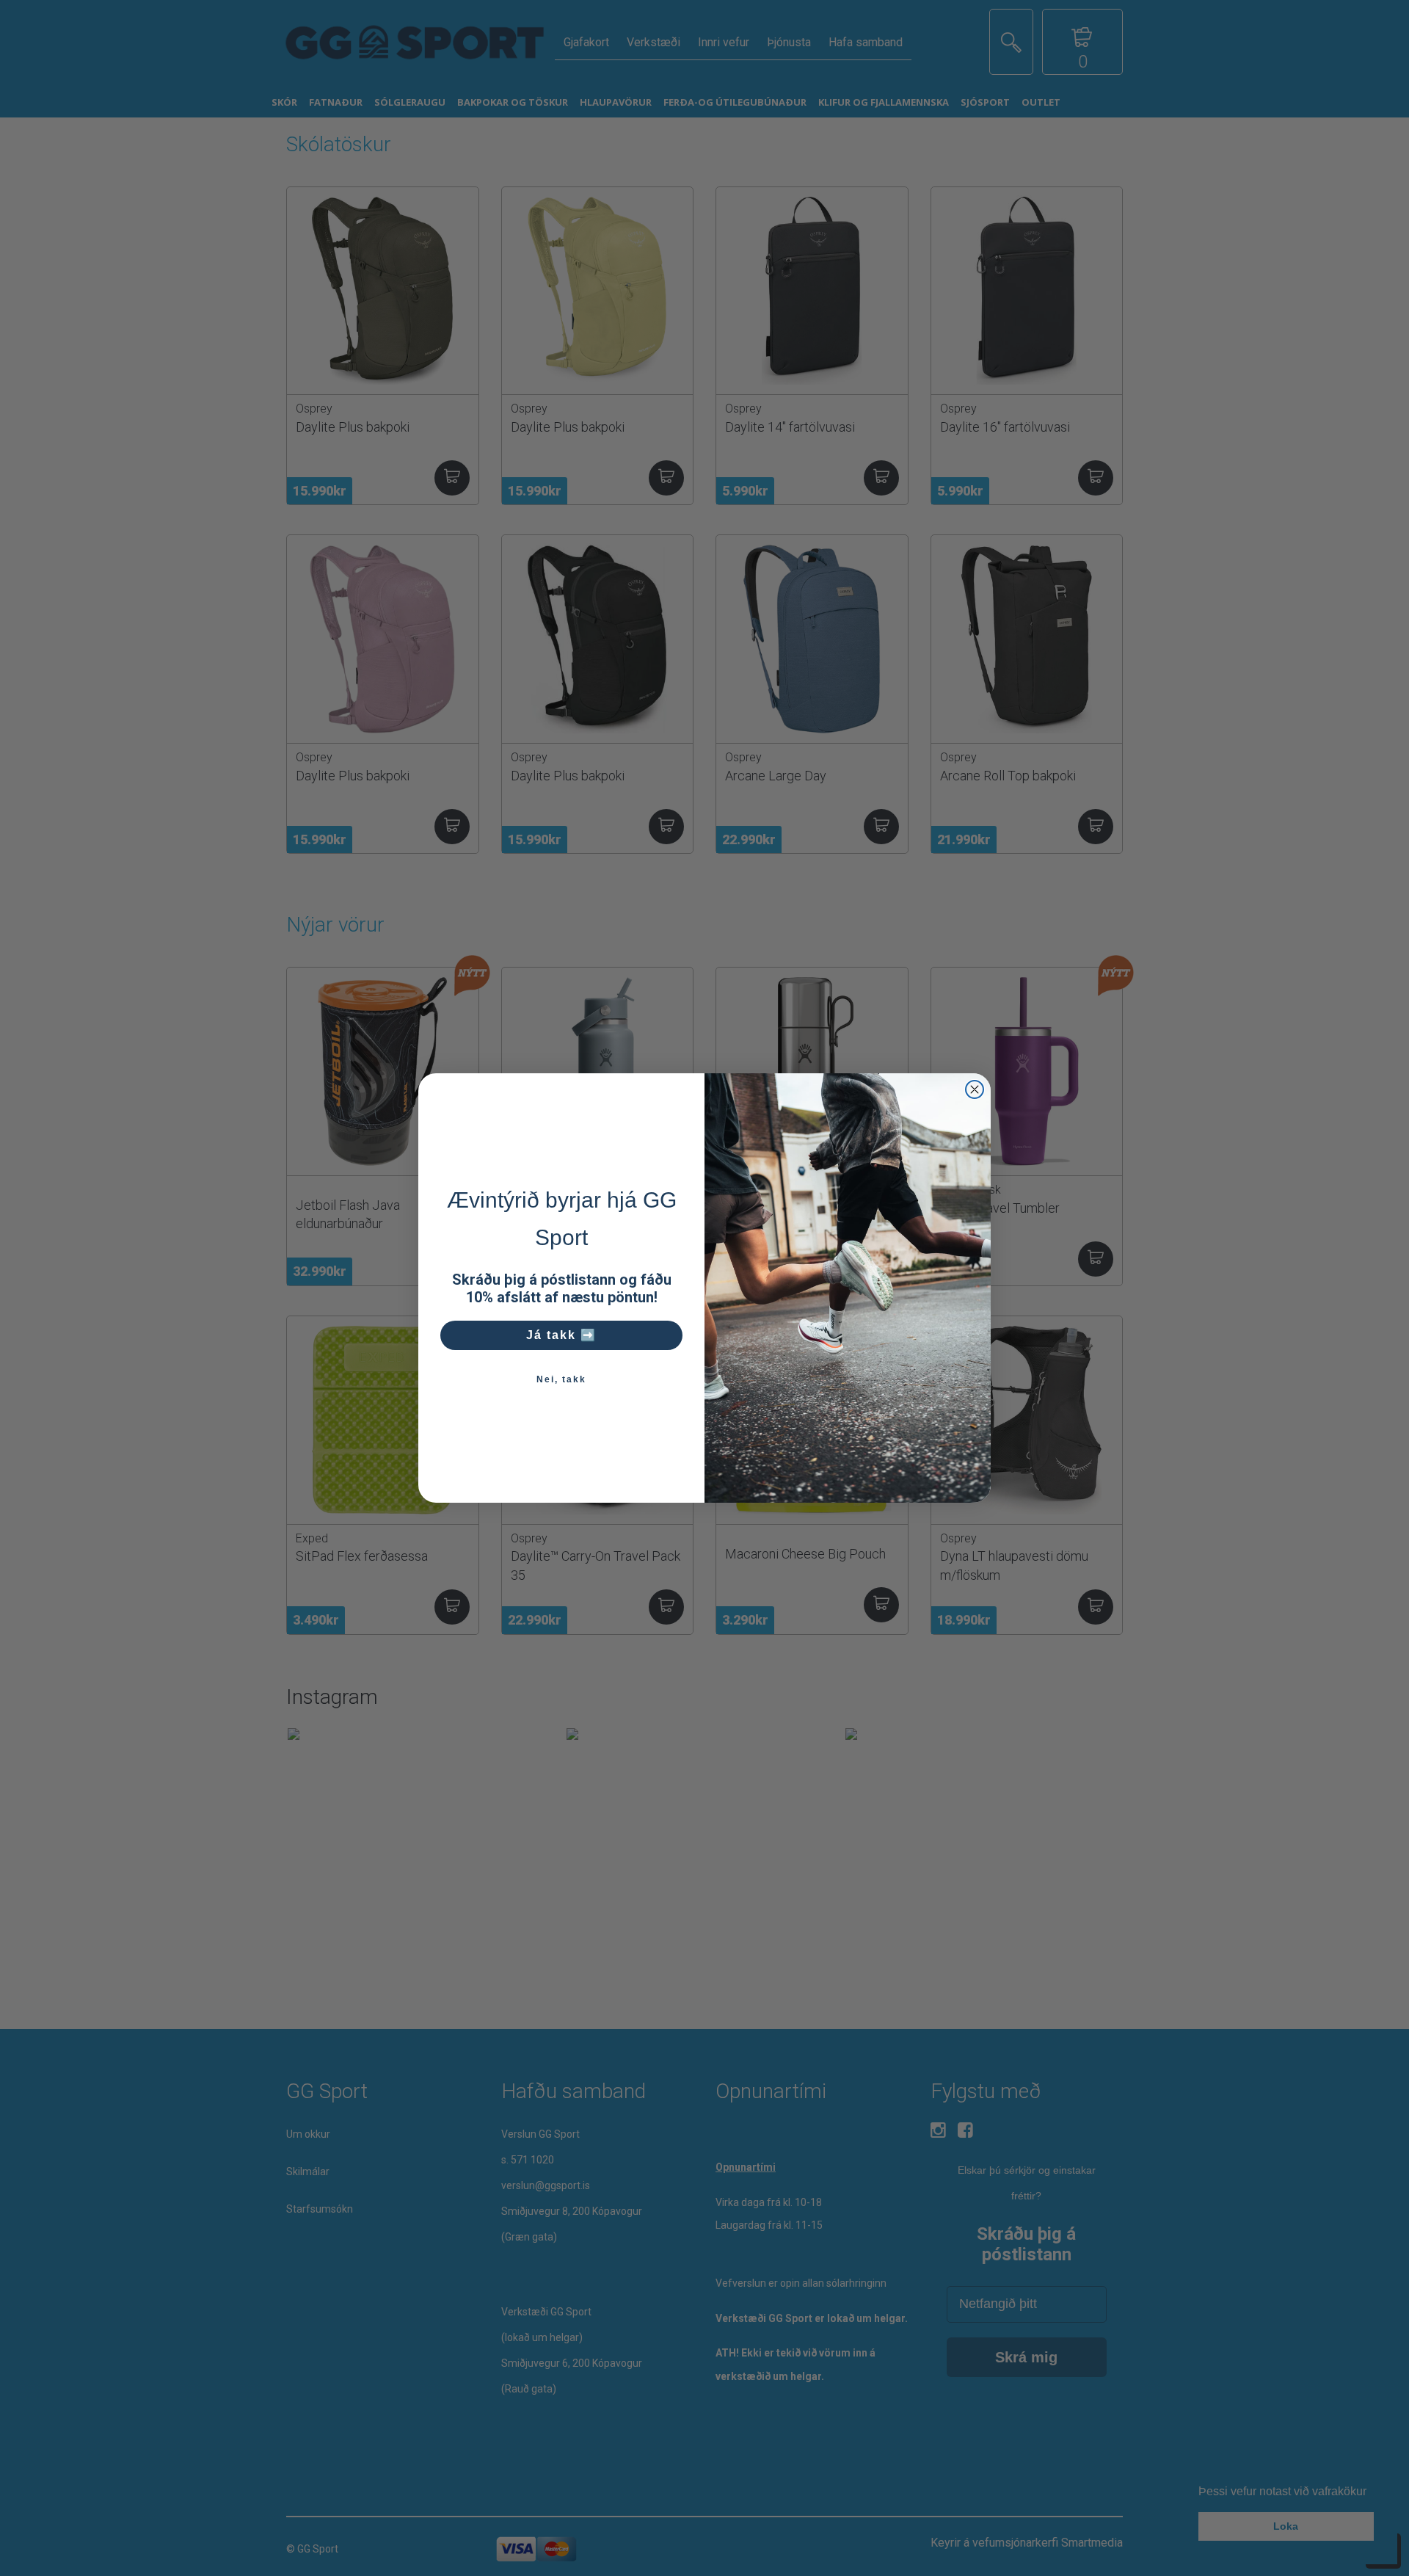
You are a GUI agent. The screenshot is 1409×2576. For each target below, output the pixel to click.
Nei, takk (561, 1379)
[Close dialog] (975, 1089)
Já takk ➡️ (561, 1335)
